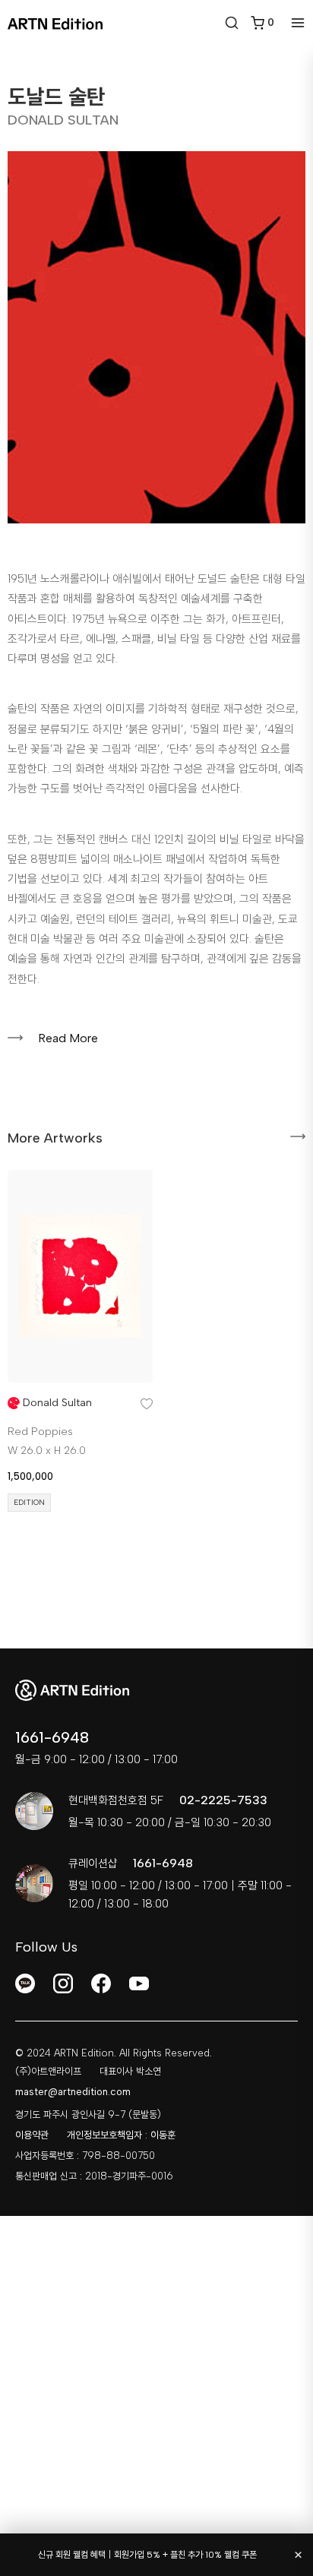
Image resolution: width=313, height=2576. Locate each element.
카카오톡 (25, 1983)
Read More (68, 1038)
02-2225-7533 (223, 1800)
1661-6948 (52, 1737)
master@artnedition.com (73, 2092)
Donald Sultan (57, 1403)
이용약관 (32, 2135)
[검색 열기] (232, 23)
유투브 (139, 1983)
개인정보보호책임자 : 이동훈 (121, 2135)
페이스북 (101, 1983)
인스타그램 (63, 1983)
